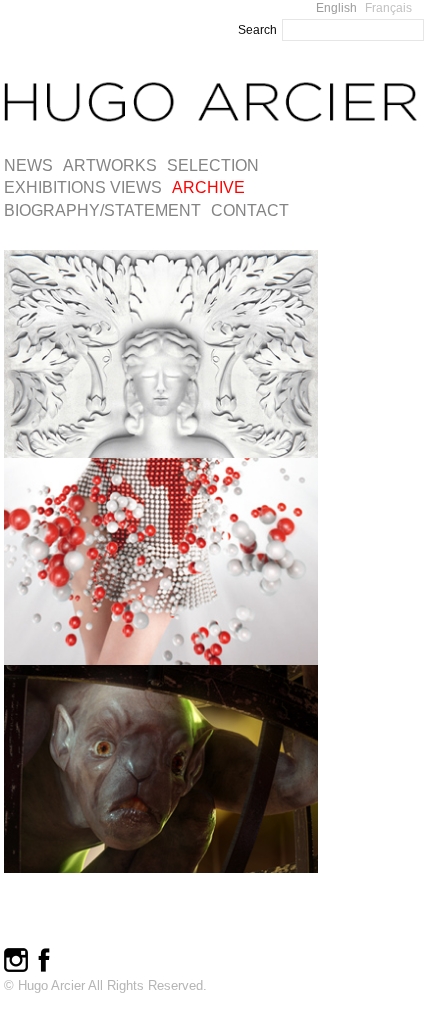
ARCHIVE (208, 187)
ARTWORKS (110, 165)
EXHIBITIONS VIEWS (83, 187)
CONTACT (250, 210)
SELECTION (213, 165)
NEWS (28, 165)
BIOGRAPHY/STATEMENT (102, 210)
